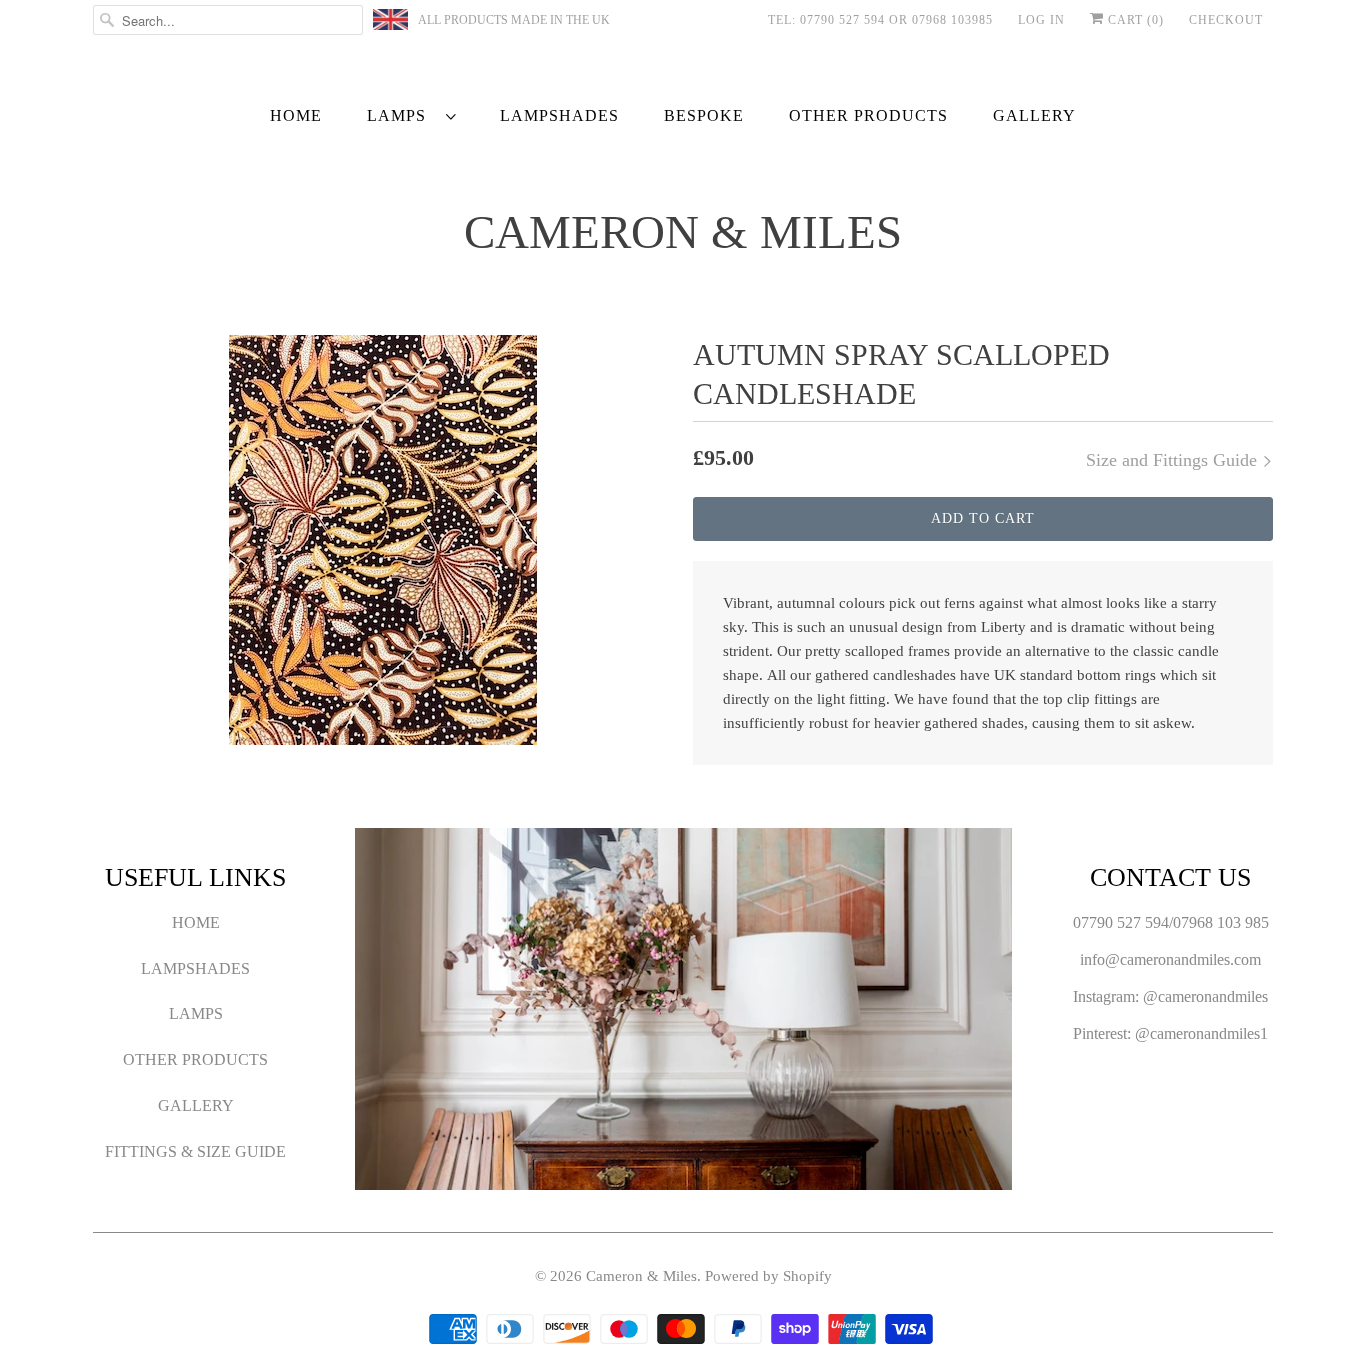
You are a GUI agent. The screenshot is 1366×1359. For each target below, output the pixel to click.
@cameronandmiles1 (1201, 1033)
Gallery (1034, 115)
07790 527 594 (1121, 922)
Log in (1041, 20)
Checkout (1226, 20)
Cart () (1134, 20)
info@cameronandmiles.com (1170, 959)
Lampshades (195, 968)
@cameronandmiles (1205, 996)
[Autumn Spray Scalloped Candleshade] (383, 540)
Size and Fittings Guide (1174, 460)
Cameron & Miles (683, 232)
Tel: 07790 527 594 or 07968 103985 (880, 20)
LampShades (559, 115)
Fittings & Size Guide (195, 1151)
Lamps (401, 115)
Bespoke (704, 115)
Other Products (868, 115)
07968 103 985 (1221, 922)
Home (296, 115)
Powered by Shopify (768, 1276)
